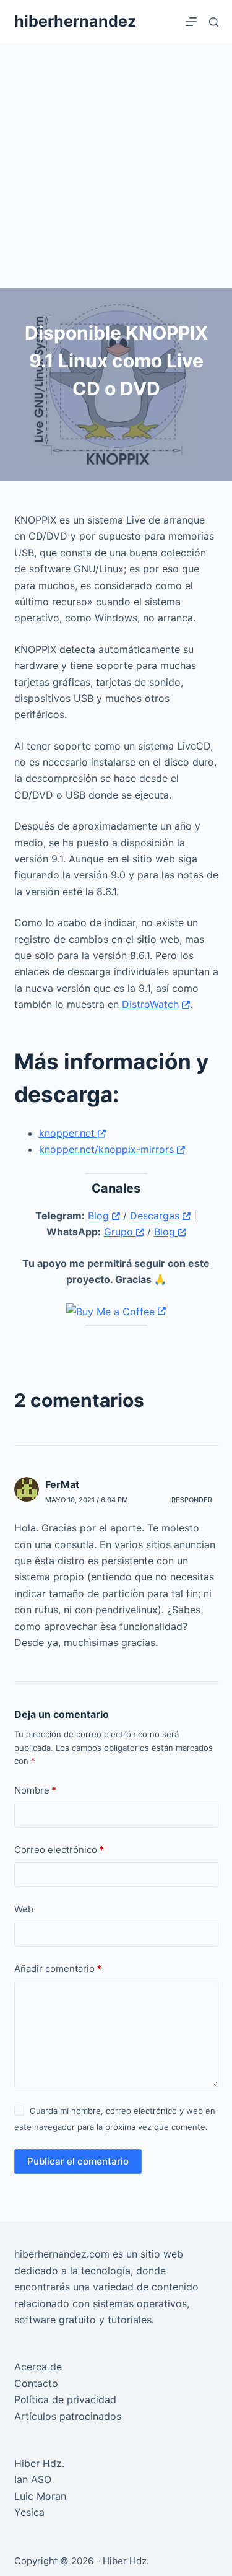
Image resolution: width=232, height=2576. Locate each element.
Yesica (29, 2512)
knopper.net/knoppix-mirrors (108, 1149)
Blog (100, 1216)
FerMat (62, 1484)
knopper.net (68, 1133)
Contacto (36, 2383)
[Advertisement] (116, 166)
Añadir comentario (58, 1969)
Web (24, 1909)
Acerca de (38, 2367)
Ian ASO (33, 2479)
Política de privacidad (65, 2399)
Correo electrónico (59, 1850)
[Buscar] (214, 22)
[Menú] (191, 22)
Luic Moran (40, 2496)
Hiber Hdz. (39, 2463)
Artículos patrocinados (68, 2416)
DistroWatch (152, 1004)
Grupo (120, 1232)
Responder (192, 1500)
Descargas (156, 1216)
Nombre (35, 1790)
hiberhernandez (75, 21)
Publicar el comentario (78, 2161)
